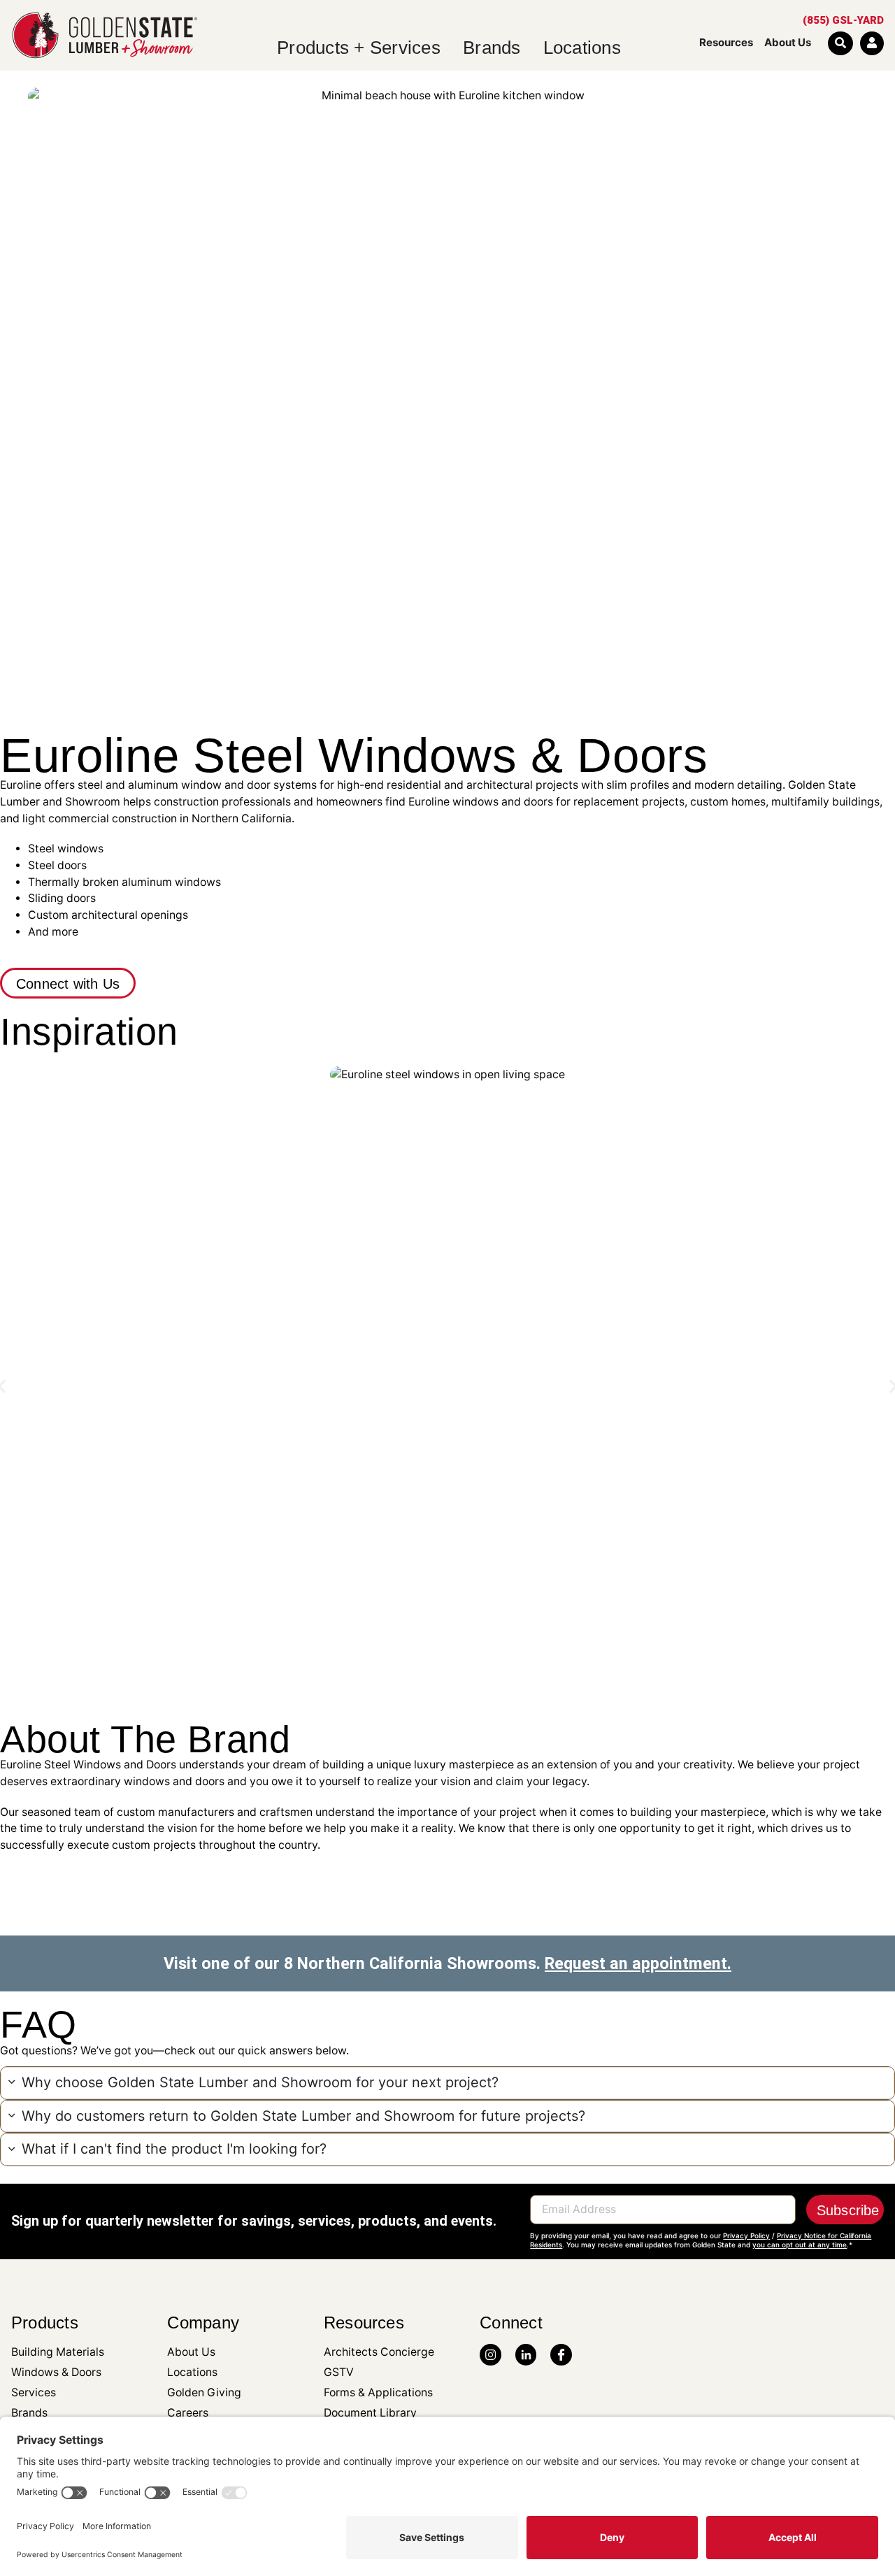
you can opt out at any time (800, 2245)
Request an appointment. (638, 1963)
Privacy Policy (746, 2235)
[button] (447, 2083)
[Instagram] (491, 2355)
